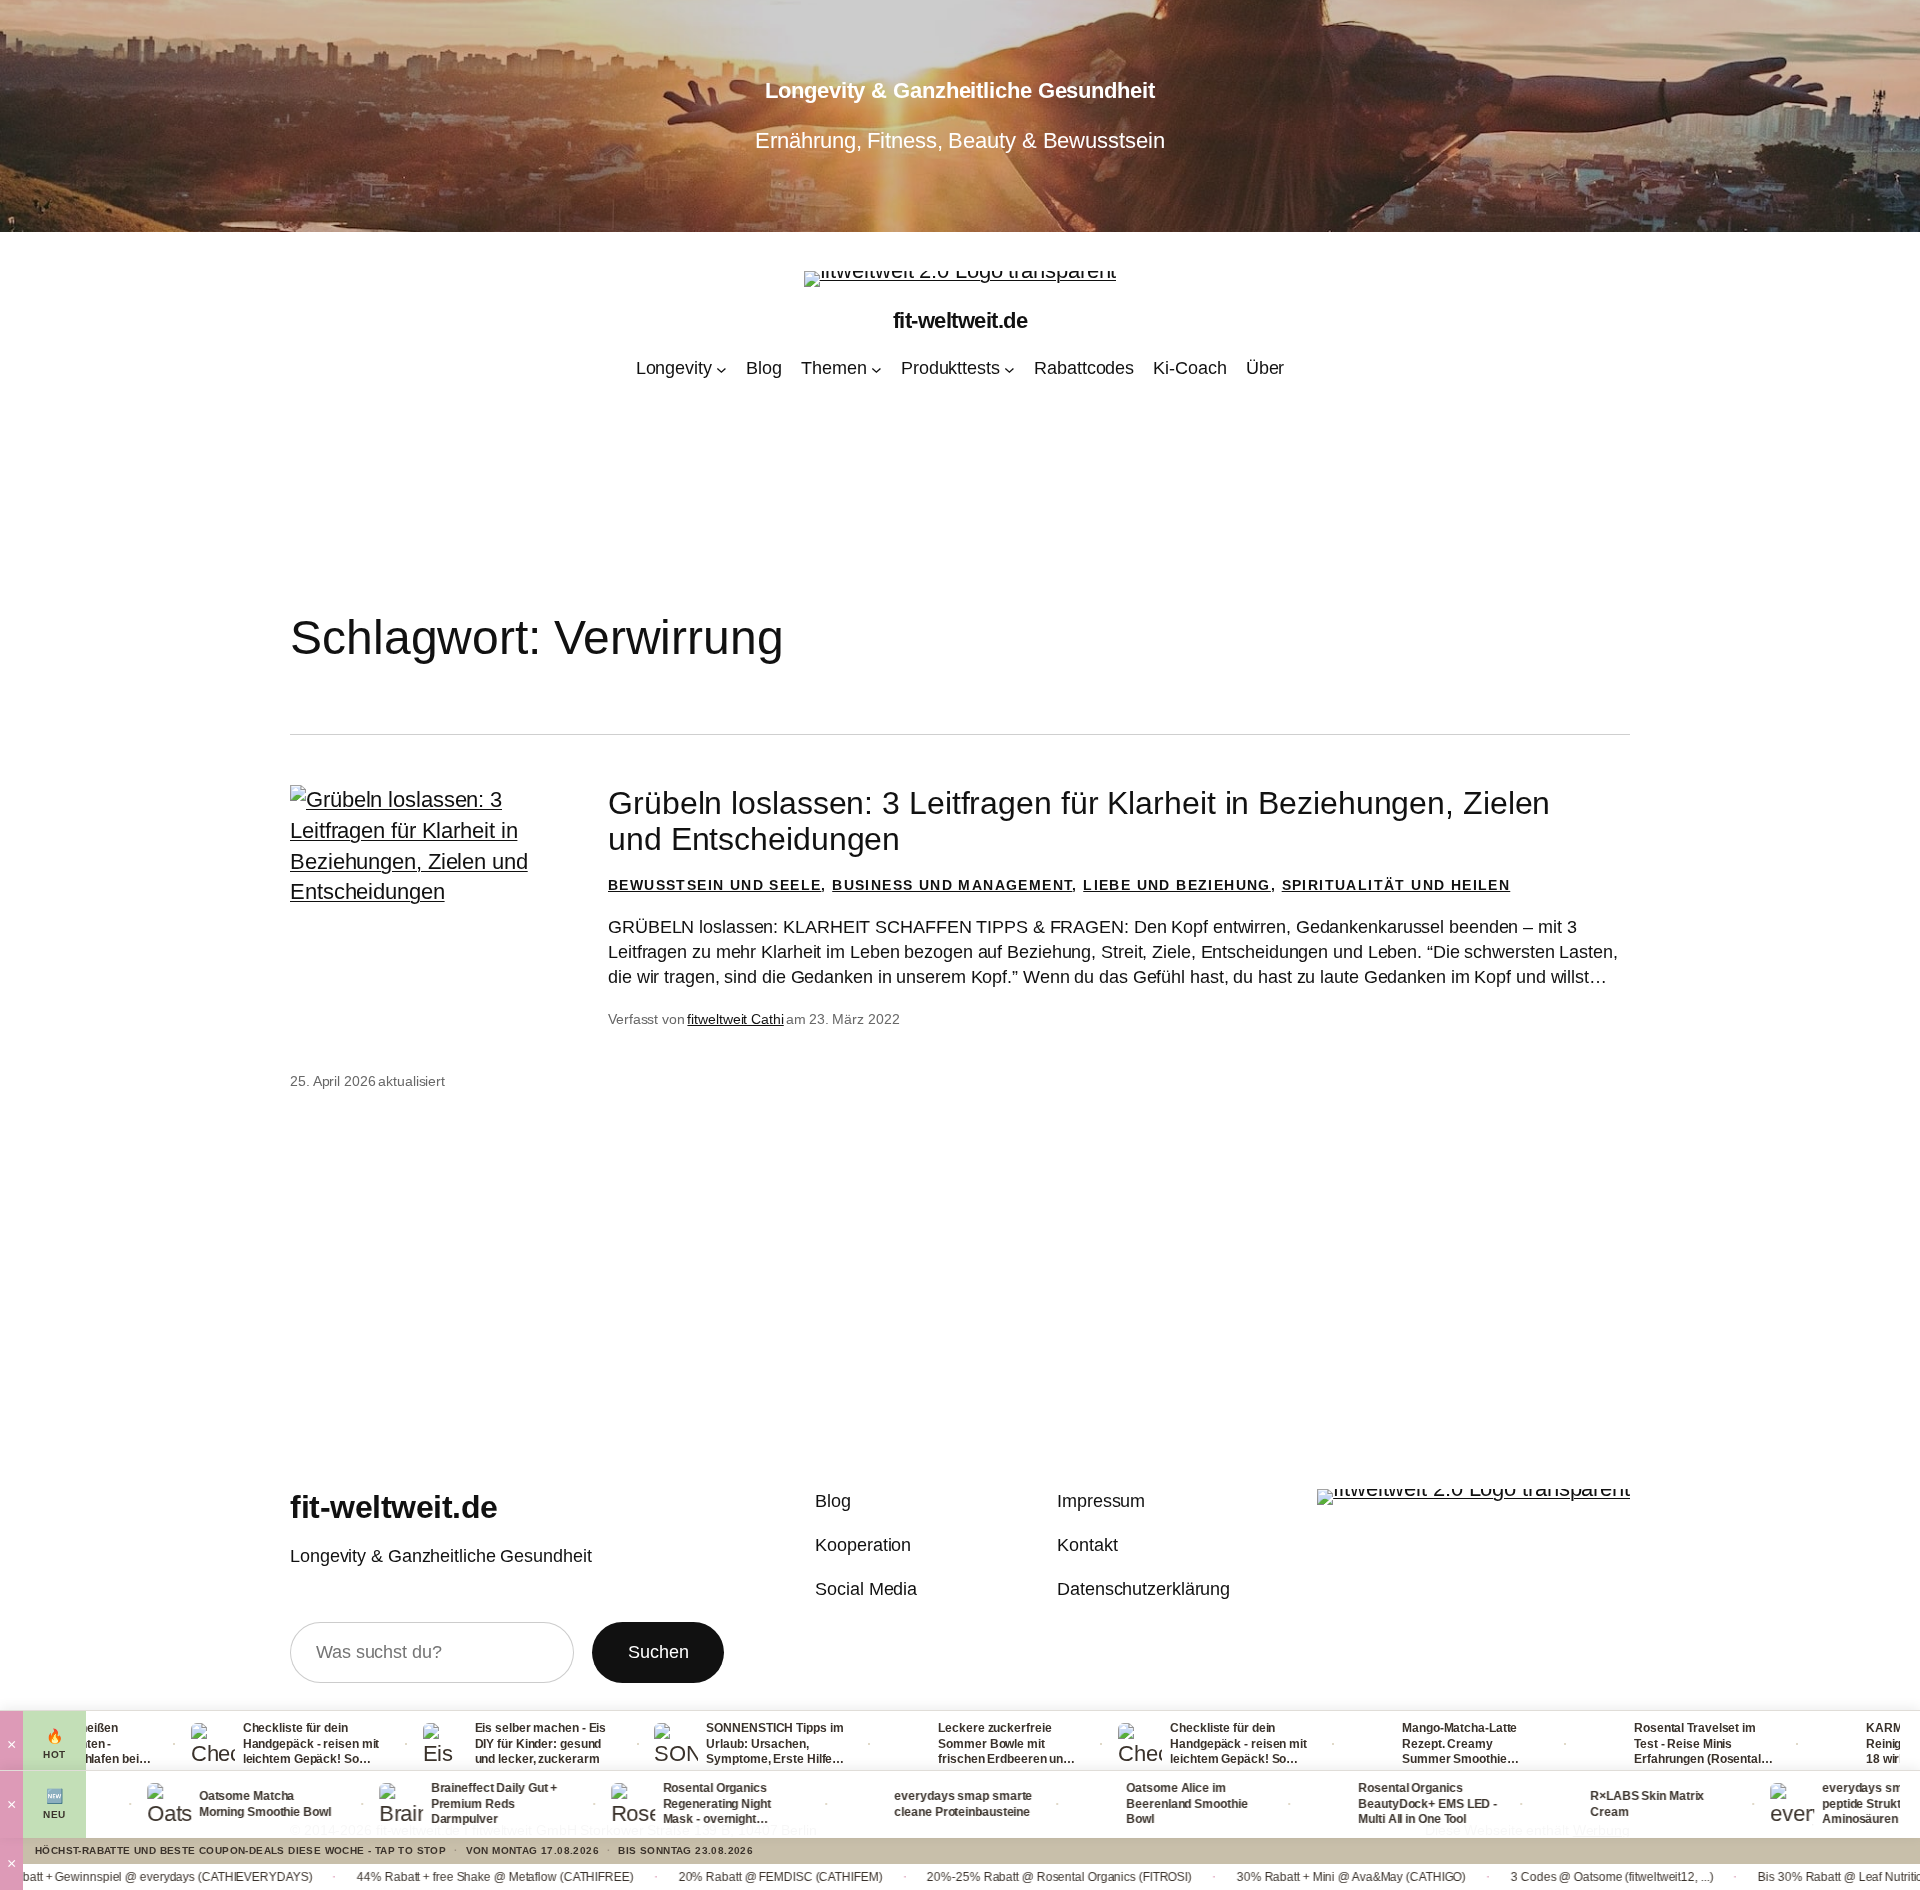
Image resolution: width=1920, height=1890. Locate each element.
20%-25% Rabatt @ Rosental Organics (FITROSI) (938, 1877)
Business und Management (952, 885)
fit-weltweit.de (960, 320)
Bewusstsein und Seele (714, 885)
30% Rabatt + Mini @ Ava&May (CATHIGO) (1230, 1877)
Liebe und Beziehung (1177, 885)
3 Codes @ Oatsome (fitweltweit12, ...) (1491, 1877)
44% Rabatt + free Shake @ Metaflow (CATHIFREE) (374, 1877)
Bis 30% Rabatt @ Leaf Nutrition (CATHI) (1745, 1877)
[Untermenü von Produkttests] (1009, 369)
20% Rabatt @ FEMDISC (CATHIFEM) (659, 1877)
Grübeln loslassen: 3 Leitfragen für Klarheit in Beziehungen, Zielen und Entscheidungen (1079, 821)
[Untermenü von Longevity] (721, 369)
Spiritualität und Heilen (1396, 885)
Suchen (658, 1652)
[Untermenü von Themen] (876, 369)
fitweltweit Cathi (735, 1019)
